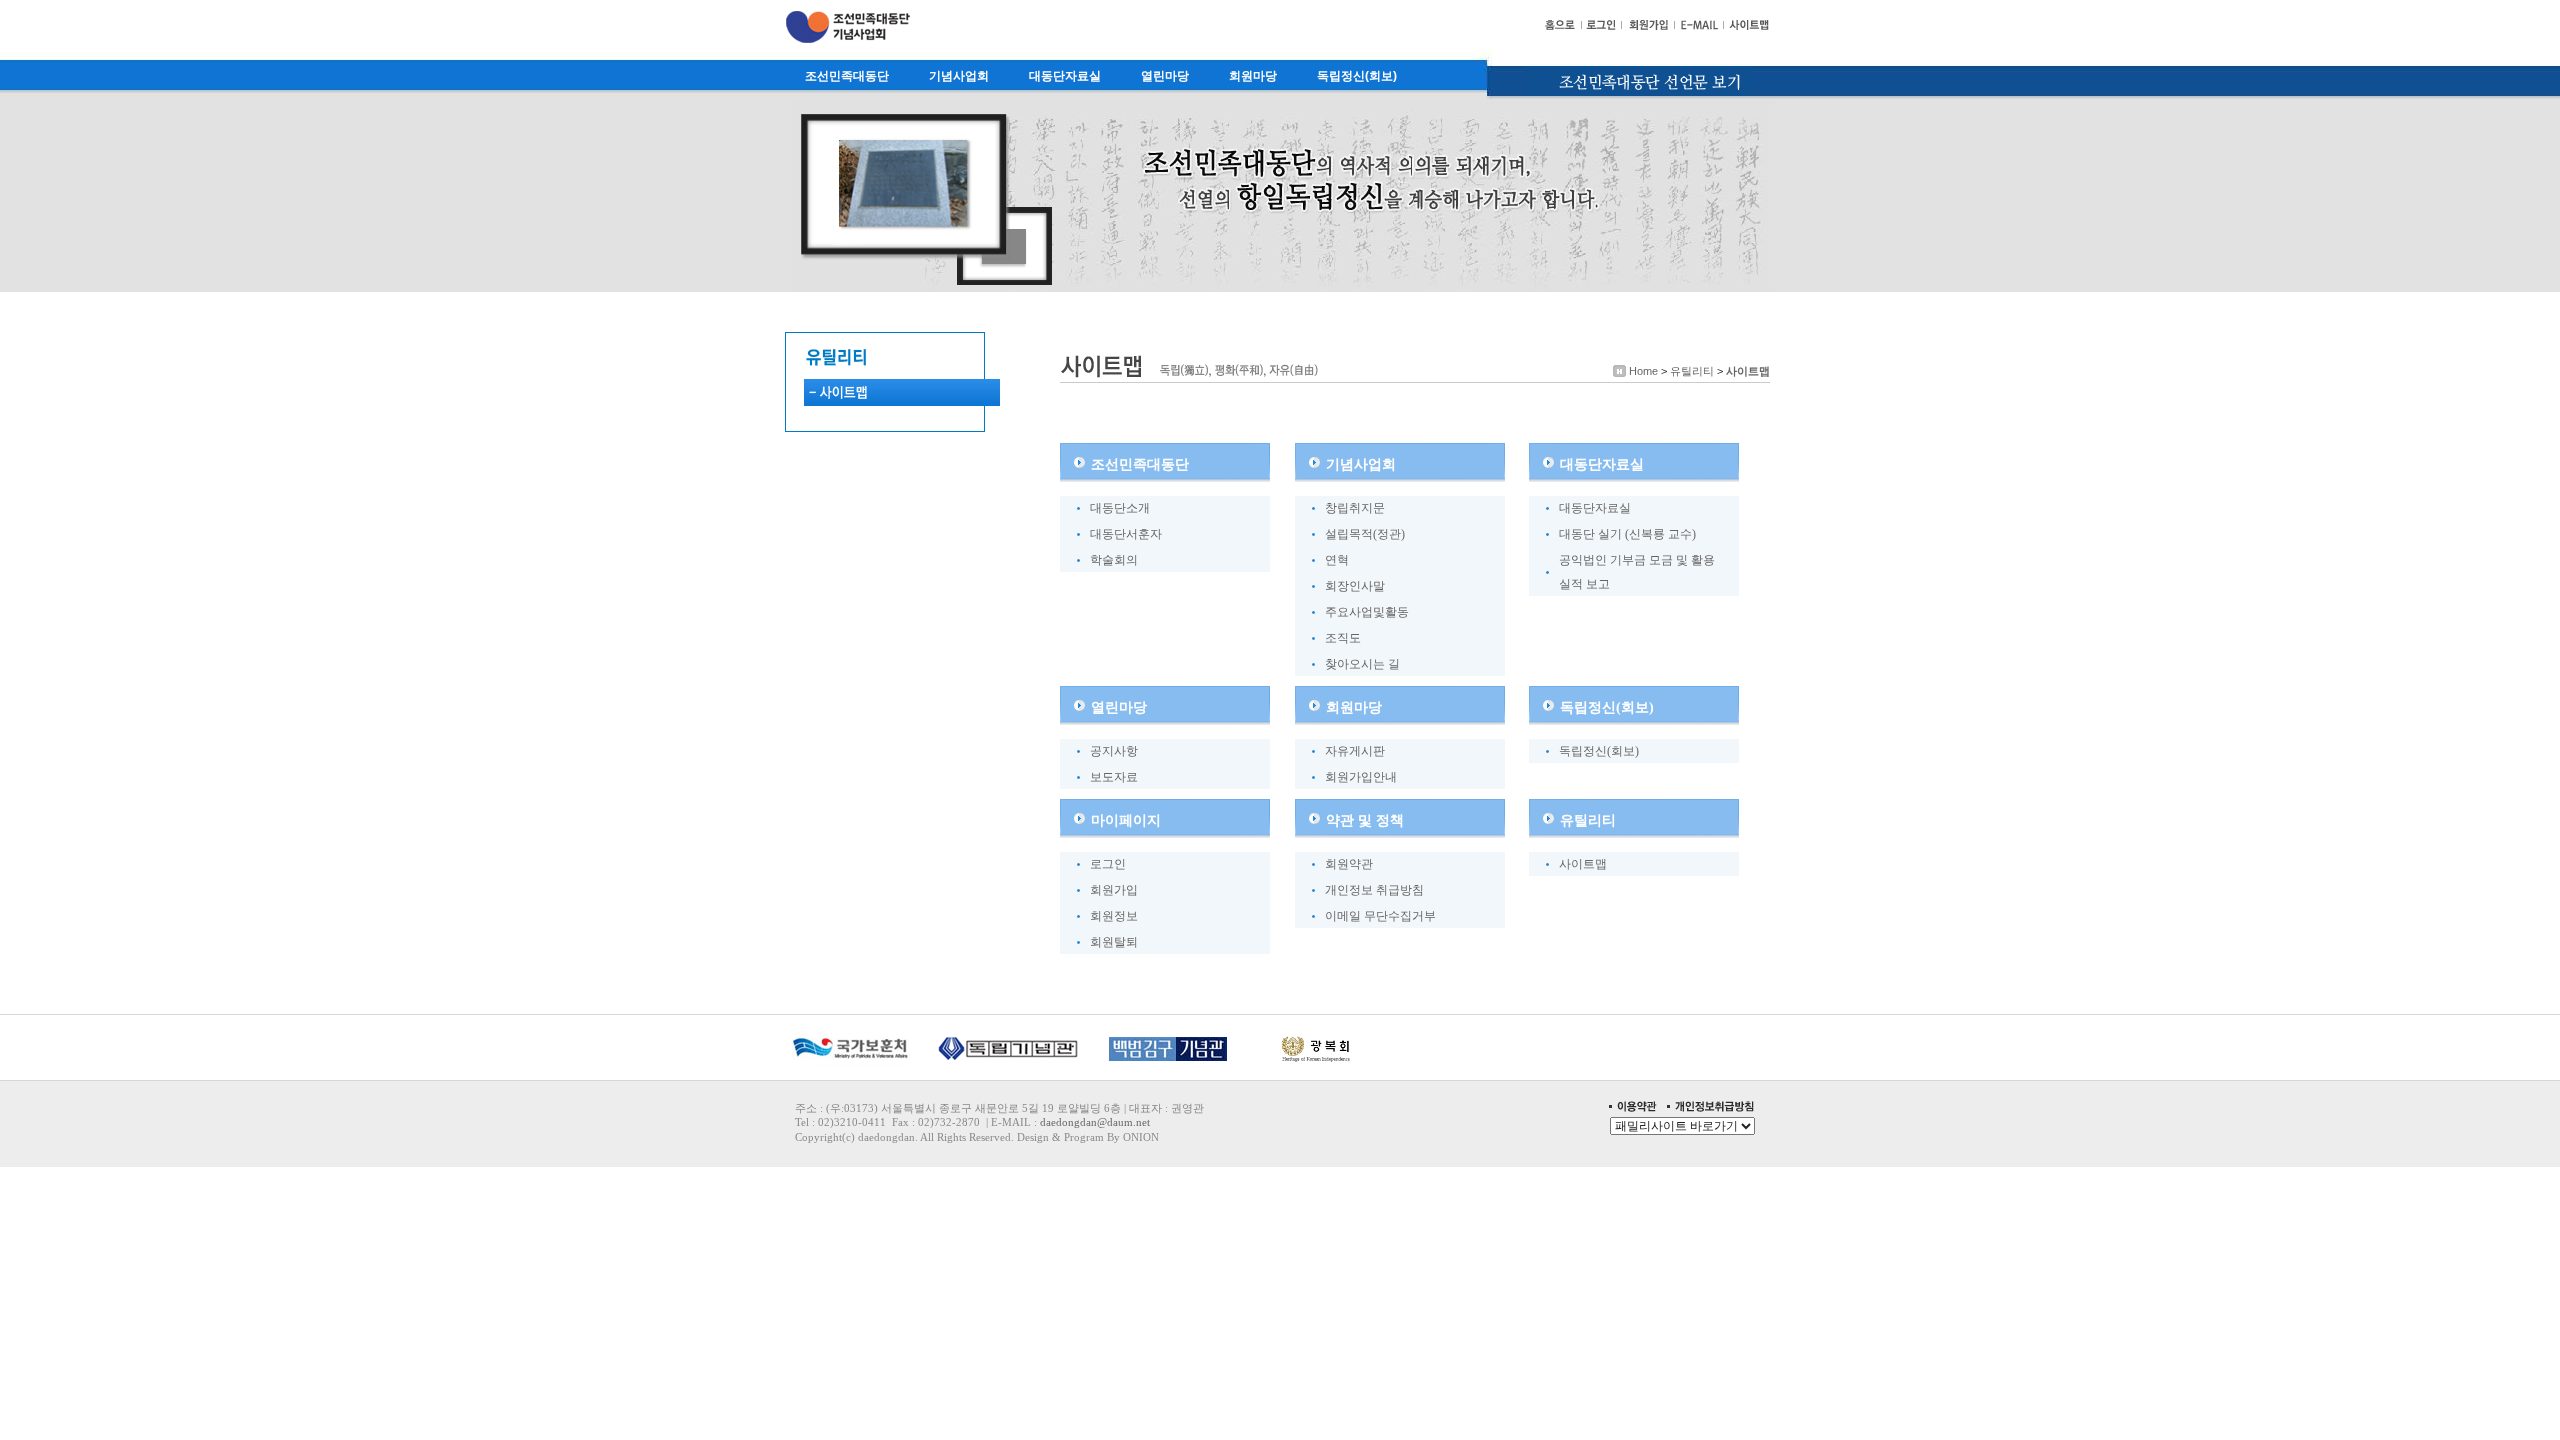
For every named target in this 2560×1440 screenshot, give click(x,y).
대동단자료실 (1065, 76)
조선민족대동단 (847, 76)
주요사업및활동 (1367, 612)
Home (1643, 371)
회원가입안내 (1361, 777)
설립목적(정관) (1365, 534)
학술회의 (1114, 560)
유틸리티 (1692, 371)
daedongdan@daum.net (1095, 1122)
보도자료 (1114, 777)
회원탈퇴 (1114, 942)
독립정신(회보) (1357, 76)
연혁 (1337, 560)
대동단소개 (1120, 508)
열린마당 (1165, 76)
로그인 (1108, 864)
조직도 (1343, 638)
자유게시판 (1355, 751)
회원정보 (1114, 916)
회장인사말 (1355, 586)
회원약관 (1349, 864)
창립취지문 (1355, 508)
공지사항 (1114, 751)
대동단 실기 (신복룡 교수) (1627, 534)
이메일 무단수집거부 (1380, 916)
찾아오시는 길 (1362, 664)
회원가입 (1114, 890)
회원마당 (1253, 76)
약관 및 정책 (1365, 820)
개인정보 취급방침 (1374, 890)
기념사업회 (959, 76)
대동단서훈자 (1126, 534)
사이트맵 (1748, 371)
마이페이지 (1126, 820)
